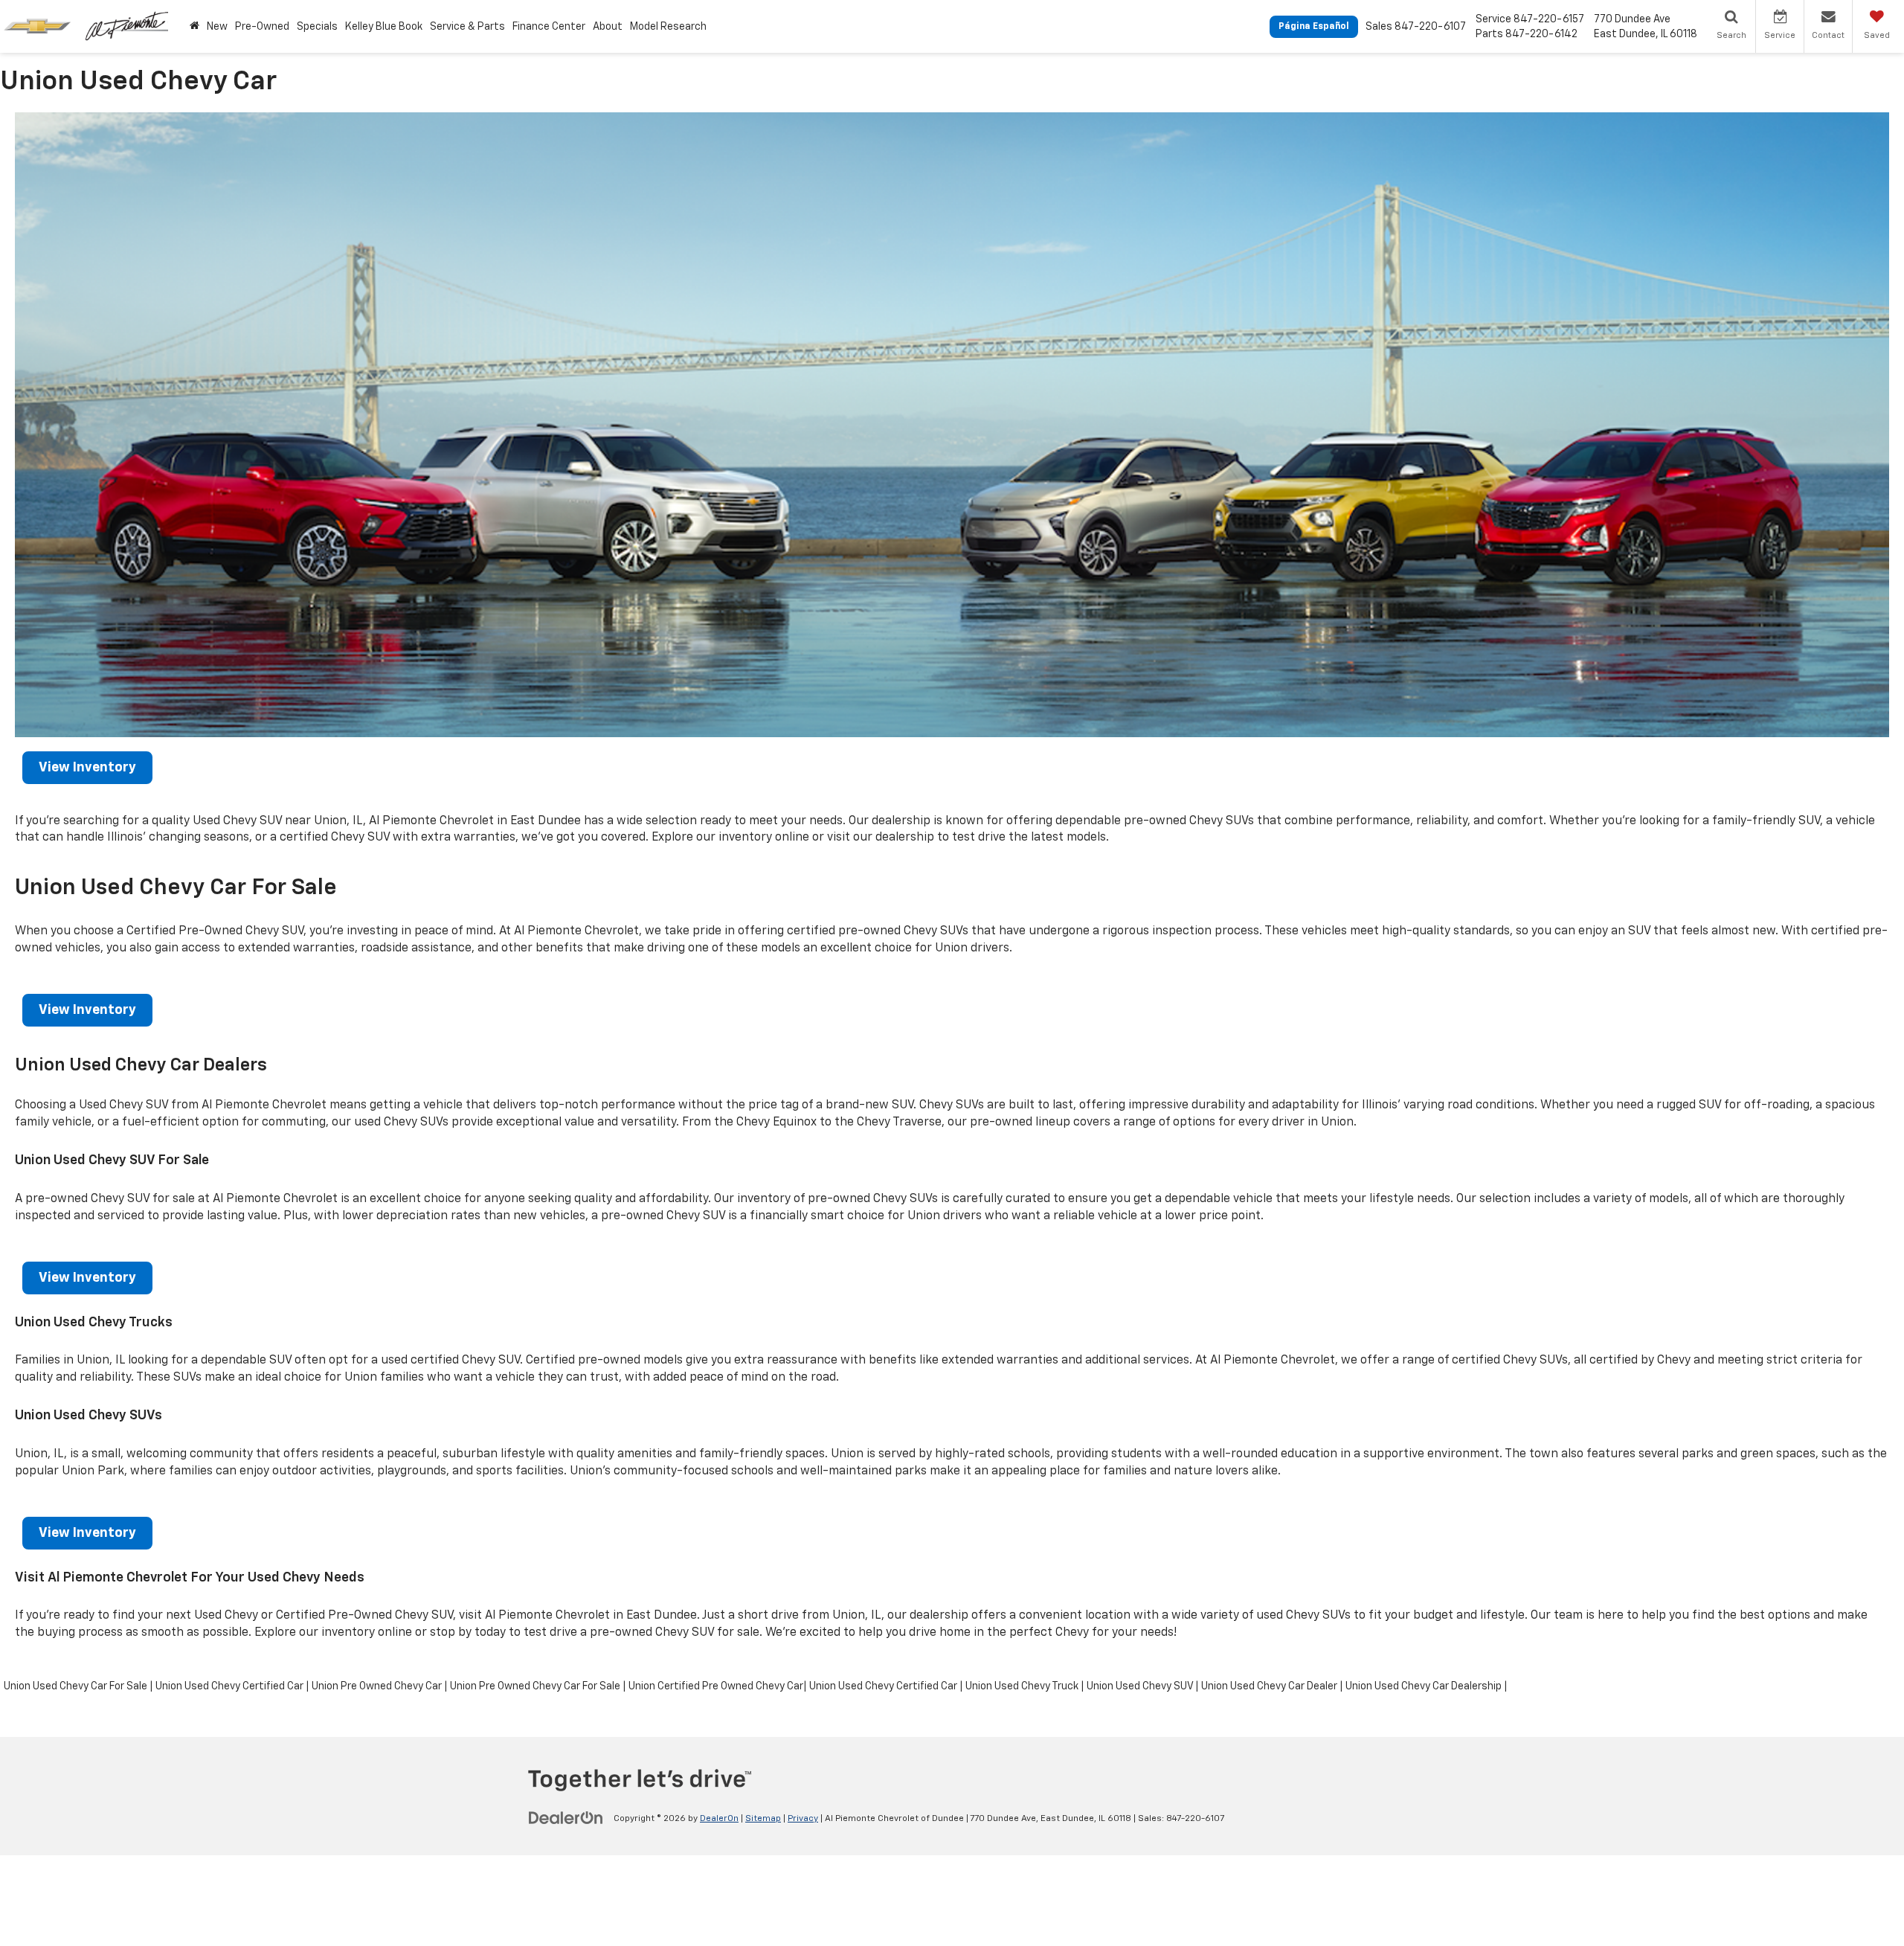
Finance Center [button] (549, 27)
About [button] (608, 27)
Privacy (803, 1819)
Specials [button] (317, 27)
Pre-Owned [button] (262, 27)
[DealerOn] (566, 1818)
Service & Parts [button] (467, 27)
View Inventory (87, 768)
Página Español (1314, 27)
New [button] (217, 27)
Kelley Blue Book (384, 27)
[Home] (194, 26)
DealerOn (719, 1819)
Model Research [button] (668, 27)
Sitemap (763, 1819)
